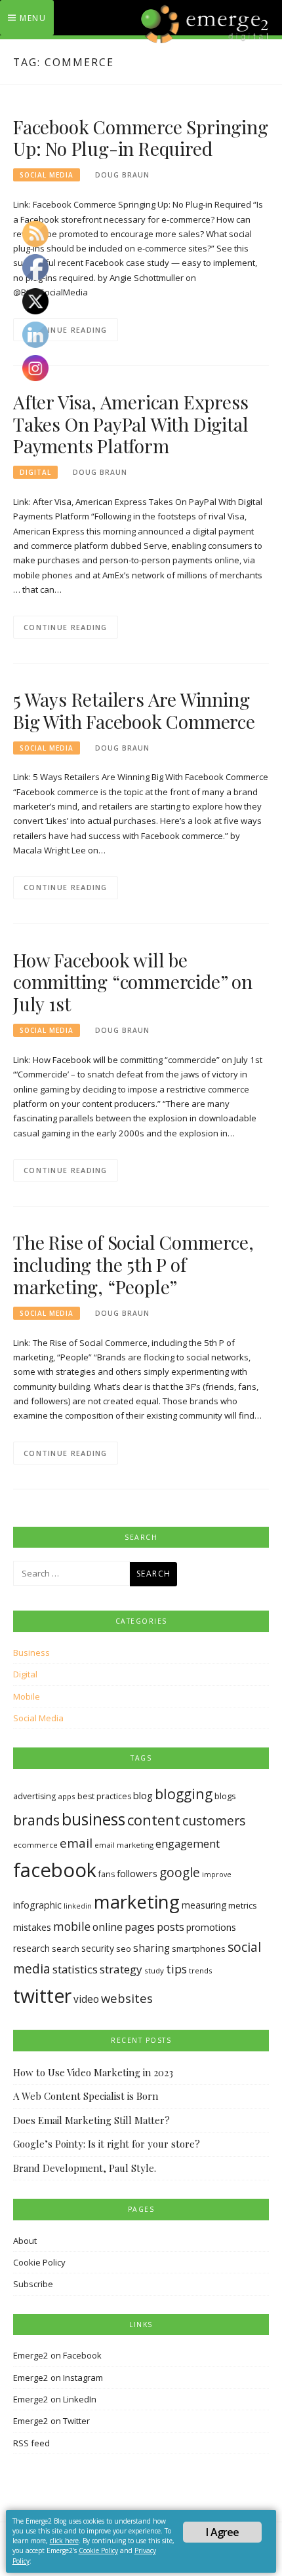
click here (64, 2541)
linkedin (78, 1906)
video (86, 1999)
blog (143, 1795)
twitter (42, 1996)
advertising (34, 1796)
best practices (104, 1796)
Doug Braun (122, 175)
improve (217, 1875)
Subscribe (33, 2284)
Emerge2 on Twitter (51, 2421)
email (76, 1843)
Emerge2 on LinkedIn (55, 2399)
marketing (137, 1901)
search (66, 1949)
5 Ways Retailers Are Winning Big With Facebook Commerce (134, 710)
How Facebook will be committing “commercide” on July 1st (133, 982)
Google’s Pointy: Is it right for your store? (107, 2144)
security (98, 1948)
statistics (75, 1969)
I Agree (222, 2532)
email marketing (124, 1845)
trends (201, 1970)
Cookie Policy (39, 2262)
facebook (55, 1870)
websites (127, 1998)
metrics (243, 1905)
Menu (33, 18)
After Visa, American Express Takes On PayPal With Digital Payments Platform (131, 424)
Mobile (27, 1696)
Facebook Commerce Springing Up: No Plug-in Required (141, 138)
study (154, 1970)
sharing (151, 1948)
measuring (204, 1905)
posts (171, 1927)
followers (137, 1873)
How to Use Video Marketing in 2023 (93, 2072)
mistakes (32, 1927)
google (180, 1873)
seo (124, 1949)
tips (176, 1969)
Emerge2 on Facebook (57, 2355)
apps (67, 1796)
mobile (72, 1926)
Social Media (47, 175)
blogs (225, 1796)
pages (140, 1927)
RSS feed (31, 2443)
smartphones (199, 1949)
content (154, 1820)
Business (31, 1652)
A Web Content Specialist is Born (86, 2096)
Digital (35, 472)
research (31, 1948)
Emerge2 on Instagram (58, 2378)
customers (214, 1820)
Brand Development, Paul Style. (85, 2168)
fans (107, 1874)
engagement (188, 1844)
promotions (211, 1927)
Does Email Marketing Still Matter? (91, 2120)
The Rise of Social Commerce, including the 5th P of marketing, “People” (133, 1264)
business (93, 1819)
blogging (184, 1794)
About (25, 2241)
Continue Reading (66, 330)
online (108, 1927)
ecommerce (35, 1845)
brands (36, 1820)
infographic (37, 1905)
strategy (121, 1969)
